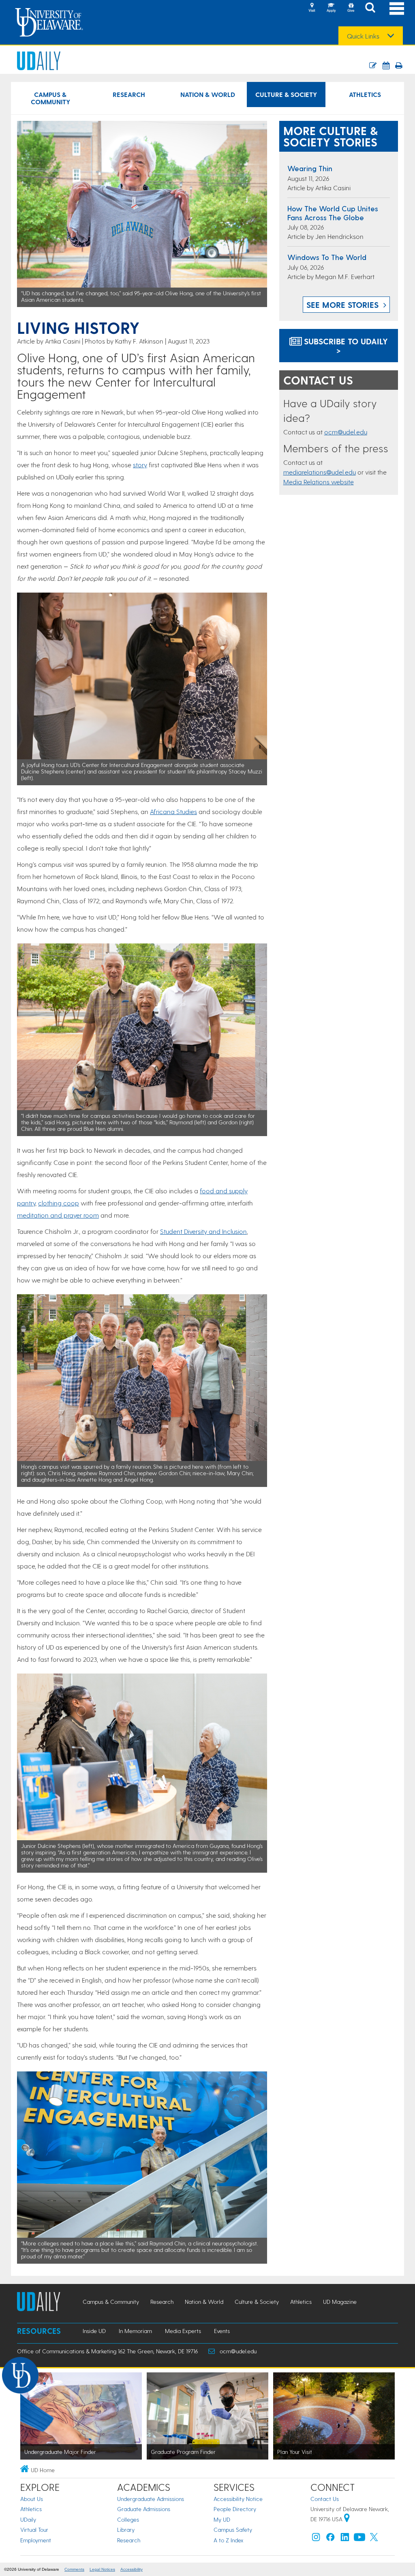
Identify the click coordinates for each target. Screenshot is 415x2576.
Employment (36, 2540)
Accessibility (132, 2569)
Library (126, 2530)
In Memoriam (135, 2331)
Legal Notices (102, 2569)
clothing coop (59, 1203)
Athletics (365, 94)
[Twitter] (374, 2539)
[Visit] (312, 8)
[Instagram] (316, 2539)
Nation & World (208, 94)
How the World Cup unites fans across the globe (333, 213)
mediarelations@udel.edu (320, 472)
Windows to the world (327, 257)
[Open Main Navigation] (397, 8)
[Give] (351, 8)
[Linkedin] (345, 2539)
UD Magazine (340, 2302)
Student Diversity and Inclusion (203, 1231)
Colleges (128, 2519)
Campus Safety (233, 2530)
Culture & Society (286, 94)
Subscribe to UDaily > (345, 346)
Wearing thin (310, 168)
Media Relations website (319, 482)
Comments (74, 2569)
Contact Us (325, 2499)
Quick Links (363, 36)
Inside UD (94, 2331)
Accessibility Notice (238, 2499)
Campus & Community (50, 98)
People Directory (235, 2509)
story (140, 465)
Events (222, 2331)
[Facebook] (330, 2539)
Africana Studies (173, 811)
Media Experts (183, 2331)
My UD (222, 2519)
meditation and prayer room (58, 1215)
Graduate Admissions (144, 2509)
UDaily (28, 2519)
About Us (32, 2499)
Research (129, 94)
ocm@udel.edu (346, 432)
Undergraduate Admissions (151, 2499)
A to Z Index (229, 2540)
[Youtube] (359, 2539)
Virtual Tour (34, 2530)
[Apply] (331, 8)
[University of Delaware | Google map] (347, 2519)
